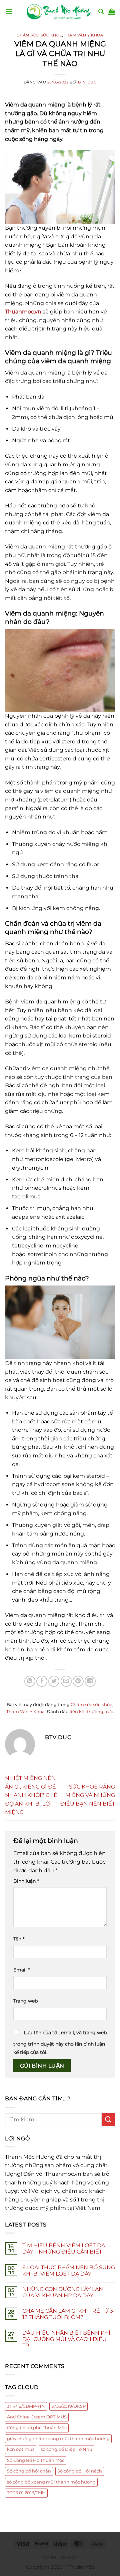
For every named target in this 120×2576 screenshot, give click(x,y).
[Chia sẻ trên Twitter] (54, 1681)
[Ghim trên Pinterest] (78, 1681)
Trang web (25, 2001)
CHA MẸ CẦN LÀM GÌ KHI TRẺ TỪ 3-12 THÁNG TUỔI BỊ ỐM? (69, 2314)
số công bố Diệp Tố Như (66, 2449)
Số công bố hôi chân (29, 2471)
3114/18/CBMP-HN (26, 2406)
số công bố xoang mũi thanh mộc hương (51, 2482)
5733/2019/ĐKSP (68, 2406)
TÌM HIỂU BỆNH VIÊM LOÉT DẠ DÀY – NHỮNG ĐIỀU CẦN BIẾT (64, 2249)
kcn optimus (21, 2449)
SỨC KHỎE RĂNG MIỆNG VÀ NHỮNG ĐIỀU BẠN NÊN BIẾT (88, 1795)
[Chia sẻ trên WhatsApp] (30, 1681)
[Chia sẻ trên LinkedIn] (90, 1681)
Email (21, 1970)
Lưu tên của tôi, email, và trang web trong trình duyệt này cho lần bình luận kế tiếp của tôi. (60, 2043)
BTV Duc (87, 82)
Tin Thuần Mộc (60, 2557)
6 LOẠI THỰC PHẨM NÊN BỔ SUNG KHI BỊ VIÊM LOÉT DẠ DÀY (69, 2271)
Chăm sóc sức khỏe (39, 35)
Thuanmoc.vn (23, 312)
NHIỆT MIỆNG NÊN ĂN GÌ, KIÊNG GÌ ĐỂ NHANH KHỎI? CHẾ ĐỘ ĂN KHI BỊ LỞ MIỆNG (31, 1795)
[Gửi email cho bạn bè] (66, 1681)
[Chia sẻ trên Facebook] (42, 1681)
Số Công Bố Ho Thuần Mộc (36, 2460)
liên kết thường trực (91, 1712)
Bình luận (26, 1881)
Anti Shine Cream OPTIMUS (37, 2417)
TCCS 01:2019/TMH (26, 2493)
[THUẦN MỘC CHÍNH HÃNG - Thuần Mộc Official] (60, 12)
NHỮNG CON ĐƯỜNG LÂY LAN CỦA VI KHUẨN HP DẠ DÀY (63, 2292)
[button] (9, 12)
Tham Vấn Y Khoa (83, 35)
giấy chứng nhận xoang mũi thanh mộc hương (58, 2439)
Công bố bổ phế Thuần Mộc (37, 2428)
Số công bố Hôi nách (80, 2471)
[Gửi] (108, 2120)
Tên (19, 1939)
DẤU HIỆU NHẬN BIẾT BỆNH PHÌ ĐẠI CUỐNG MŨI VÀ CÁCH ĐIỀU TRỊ (66, 2339)
